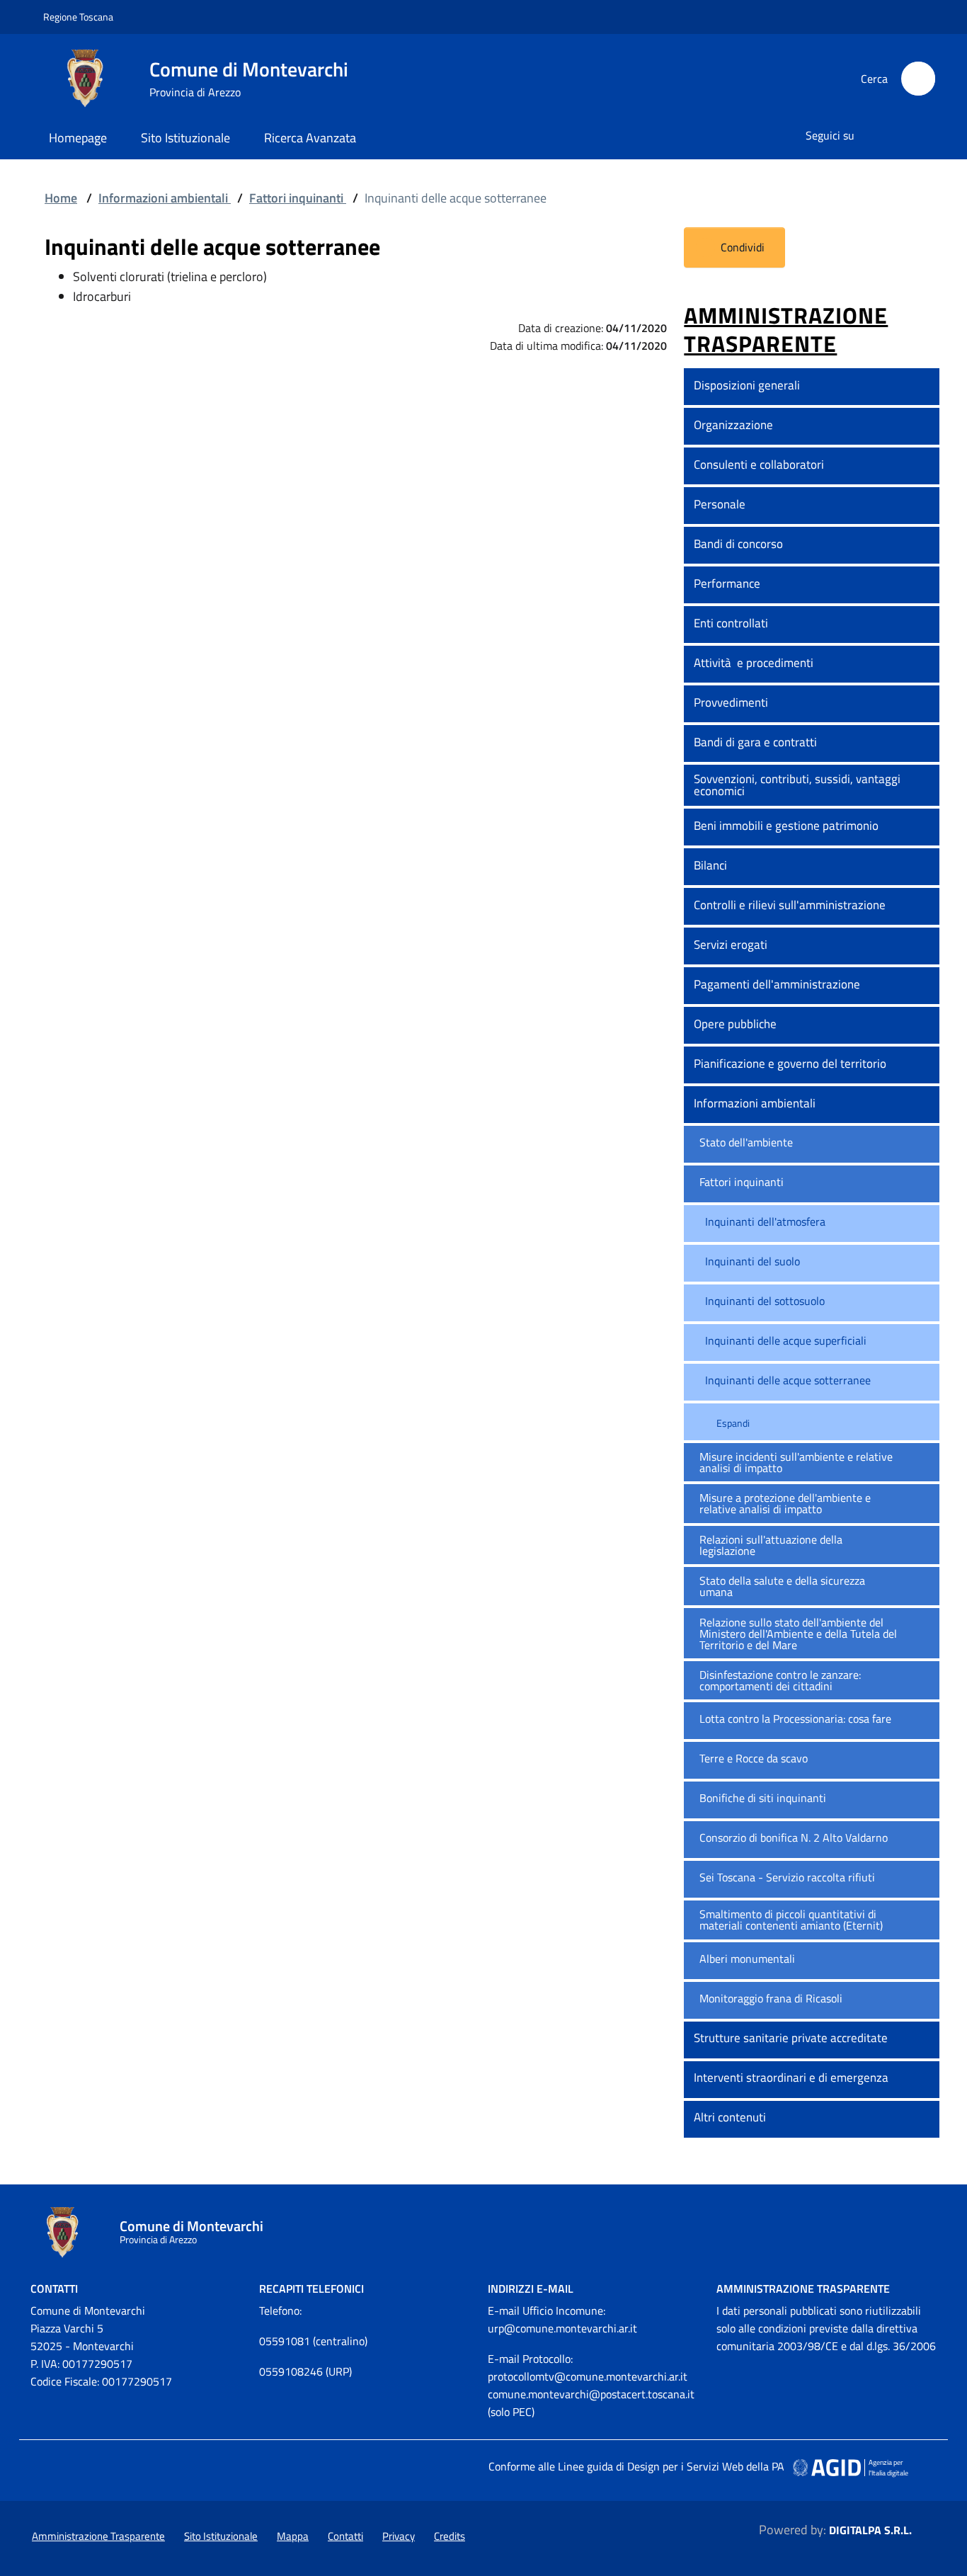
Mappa (293, 2536)
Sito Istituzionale (185, 138)
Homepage (78, 138)
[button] (922, 387)
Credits (450, 2536)
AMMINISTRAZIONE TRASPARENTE (786, 330)
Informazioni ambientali (165, 198)
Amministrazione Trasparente (803, 2289)
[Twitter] (900, 136)
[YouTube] (927, 136)
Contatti (345, 2536)
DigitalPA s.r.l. (870, 2530)
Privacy (399, 2536)
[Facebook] (874, 136)
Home (61, 198)
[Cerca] (918, 79)
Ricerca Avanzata (310, 138)
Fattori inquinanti (298, 198)
